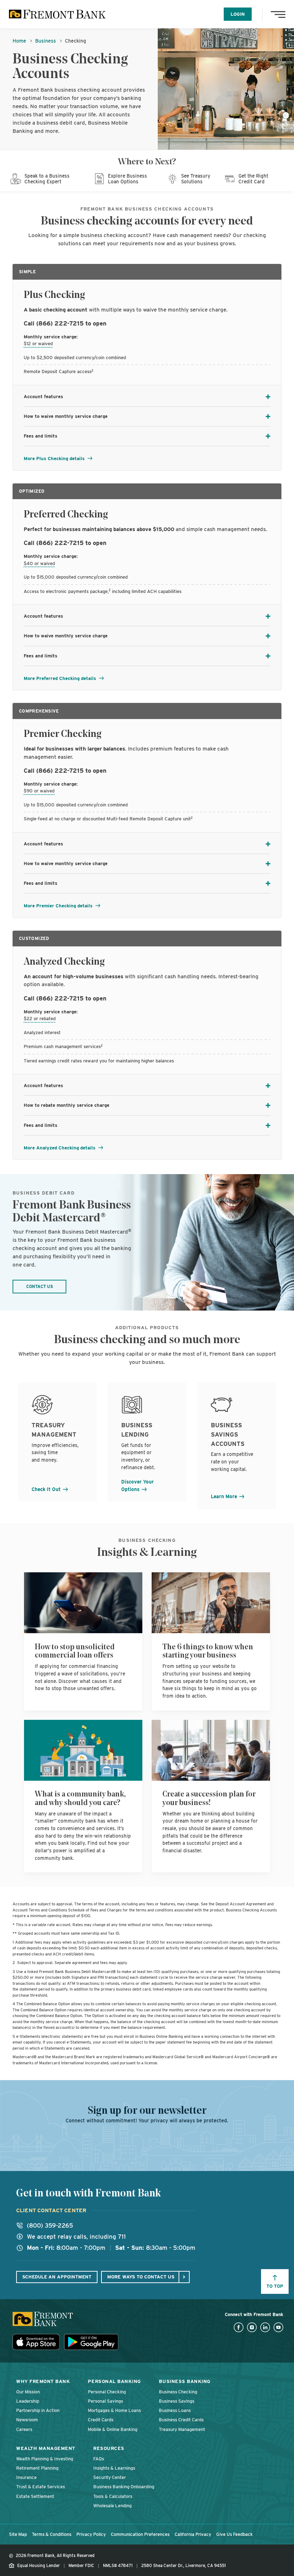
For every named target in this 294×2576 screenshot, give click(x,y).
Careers (24, 2429)
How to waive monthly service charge (66, 416)
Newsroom (27, 2420)
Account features (43, 397)
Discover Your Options (137, 1485)
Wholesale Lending (112, 2506)
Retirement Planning (37, 2468)
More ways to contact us (141, 2277)
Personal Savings (105, 2401)
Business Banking (184, 2381)
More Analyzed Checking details (60, 1148)
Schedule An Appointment (57, 2277)
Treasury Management (182, 2429)
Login (238, 14)
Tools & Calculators (113, 2496)
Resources (109, 2448)
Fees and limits (41, 436)
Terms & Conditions (52, 2534)
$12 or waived (38, 344)
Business (46, 41)
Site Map (18, 2534)
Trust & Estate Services (41, 2487)
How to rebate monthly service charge (67, 1105)
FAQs (99, 2459)
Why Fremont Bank (43, 2381)
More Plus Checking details (55, 459)
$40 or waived (39, 563)
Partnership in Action (38, 2410)
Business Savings (177, 2401)
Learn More (225, 1496)
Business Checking (178, 2392)
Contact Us (40, 1287)
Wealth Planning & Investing (45, 2459)
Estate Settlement (35, 2496)
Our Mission (28, 2392)
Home (19, 41)
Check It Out (47, 1489)
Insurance (26, 2477)
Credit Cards (101, 2420)
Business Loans (175, 2410)
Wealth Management (46, 2448)
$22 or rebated (40, 1019)
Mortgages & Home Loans (114, 2410)
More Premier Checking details (59, 906)
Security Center (110, 2477)
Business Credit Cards (181, 2420)
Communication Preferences (140, 2534)
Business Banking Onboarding (124, 2487)
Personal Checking (107, 2392)
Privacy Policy (91, 2534)
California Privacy (193, 2534)
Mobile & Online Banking (113, 2429)
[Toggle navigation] (280, 14)
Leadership (28, 2401)
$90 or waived (39, 791)
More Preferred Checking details (61, 678)
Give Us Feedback (234, 2534)
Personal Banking (114, 2381)
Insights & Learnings (114, 2468)
